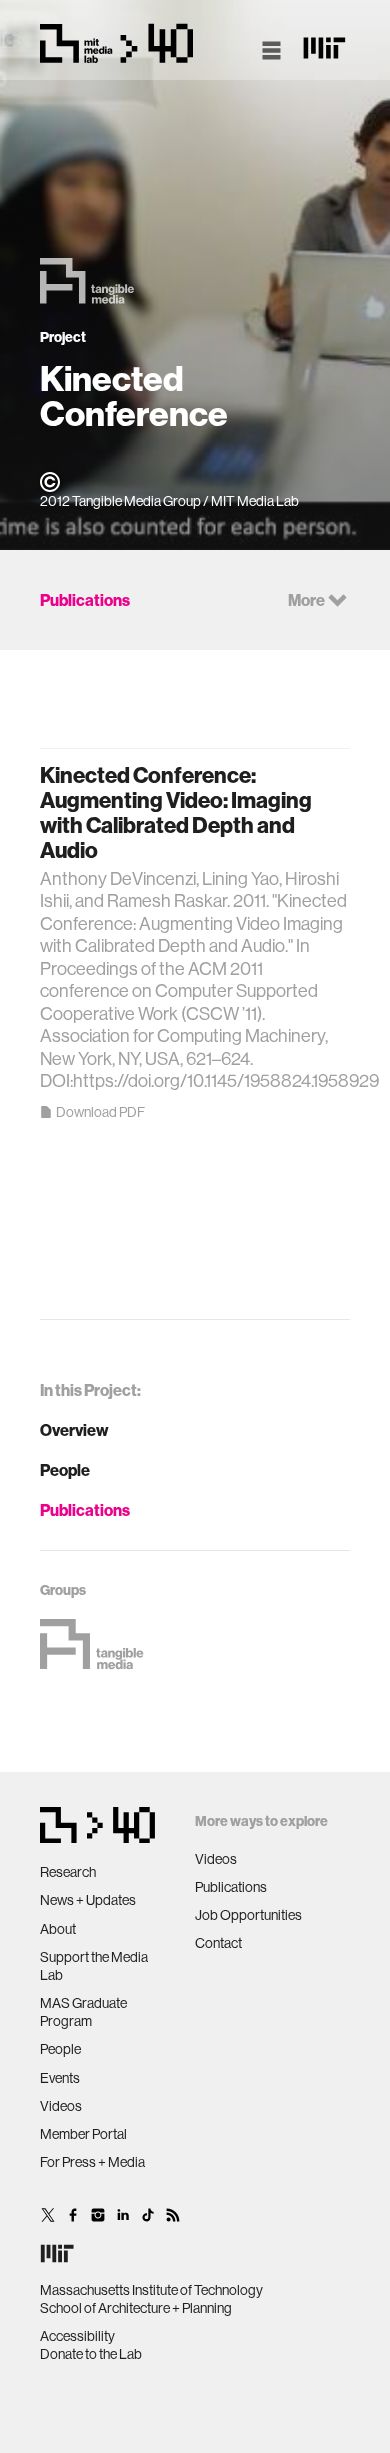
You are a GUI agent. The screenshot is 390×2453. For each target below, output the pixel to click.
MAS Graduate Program (83, 2012)
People (65, 1470)
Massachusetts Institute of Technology (151, 2290)
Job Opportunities (248, 1915)
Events (60, 2078)
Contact (218, 1943)
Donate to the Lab (91, 2354)
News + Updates (88, 1900)
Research (68, 1872)
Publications (85, 1510)
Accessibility (77, 2336)
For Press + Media (92, 2162)
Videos (61, 2106)
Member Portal (83, 2134)
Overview (74, 1430)
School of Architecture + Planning (136, 2308)
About (58, 1929)
